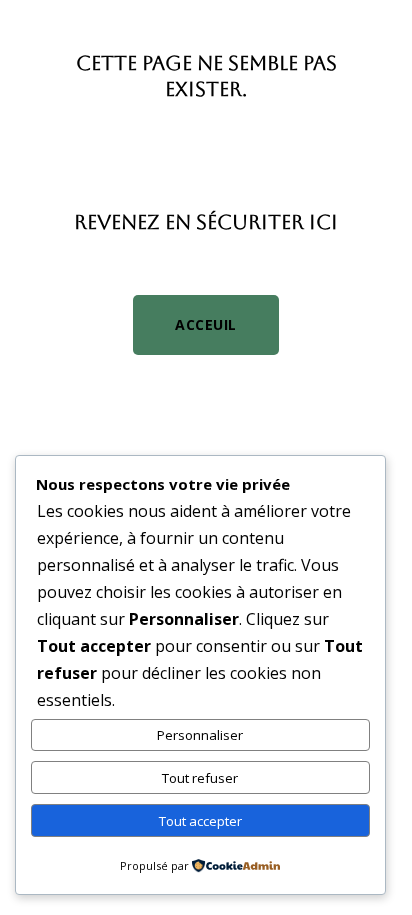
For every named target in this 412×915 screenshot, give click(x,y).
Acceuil (206, 324)
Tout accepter (200, 821)
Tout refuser (200, 778)
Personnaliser (200, 735)
